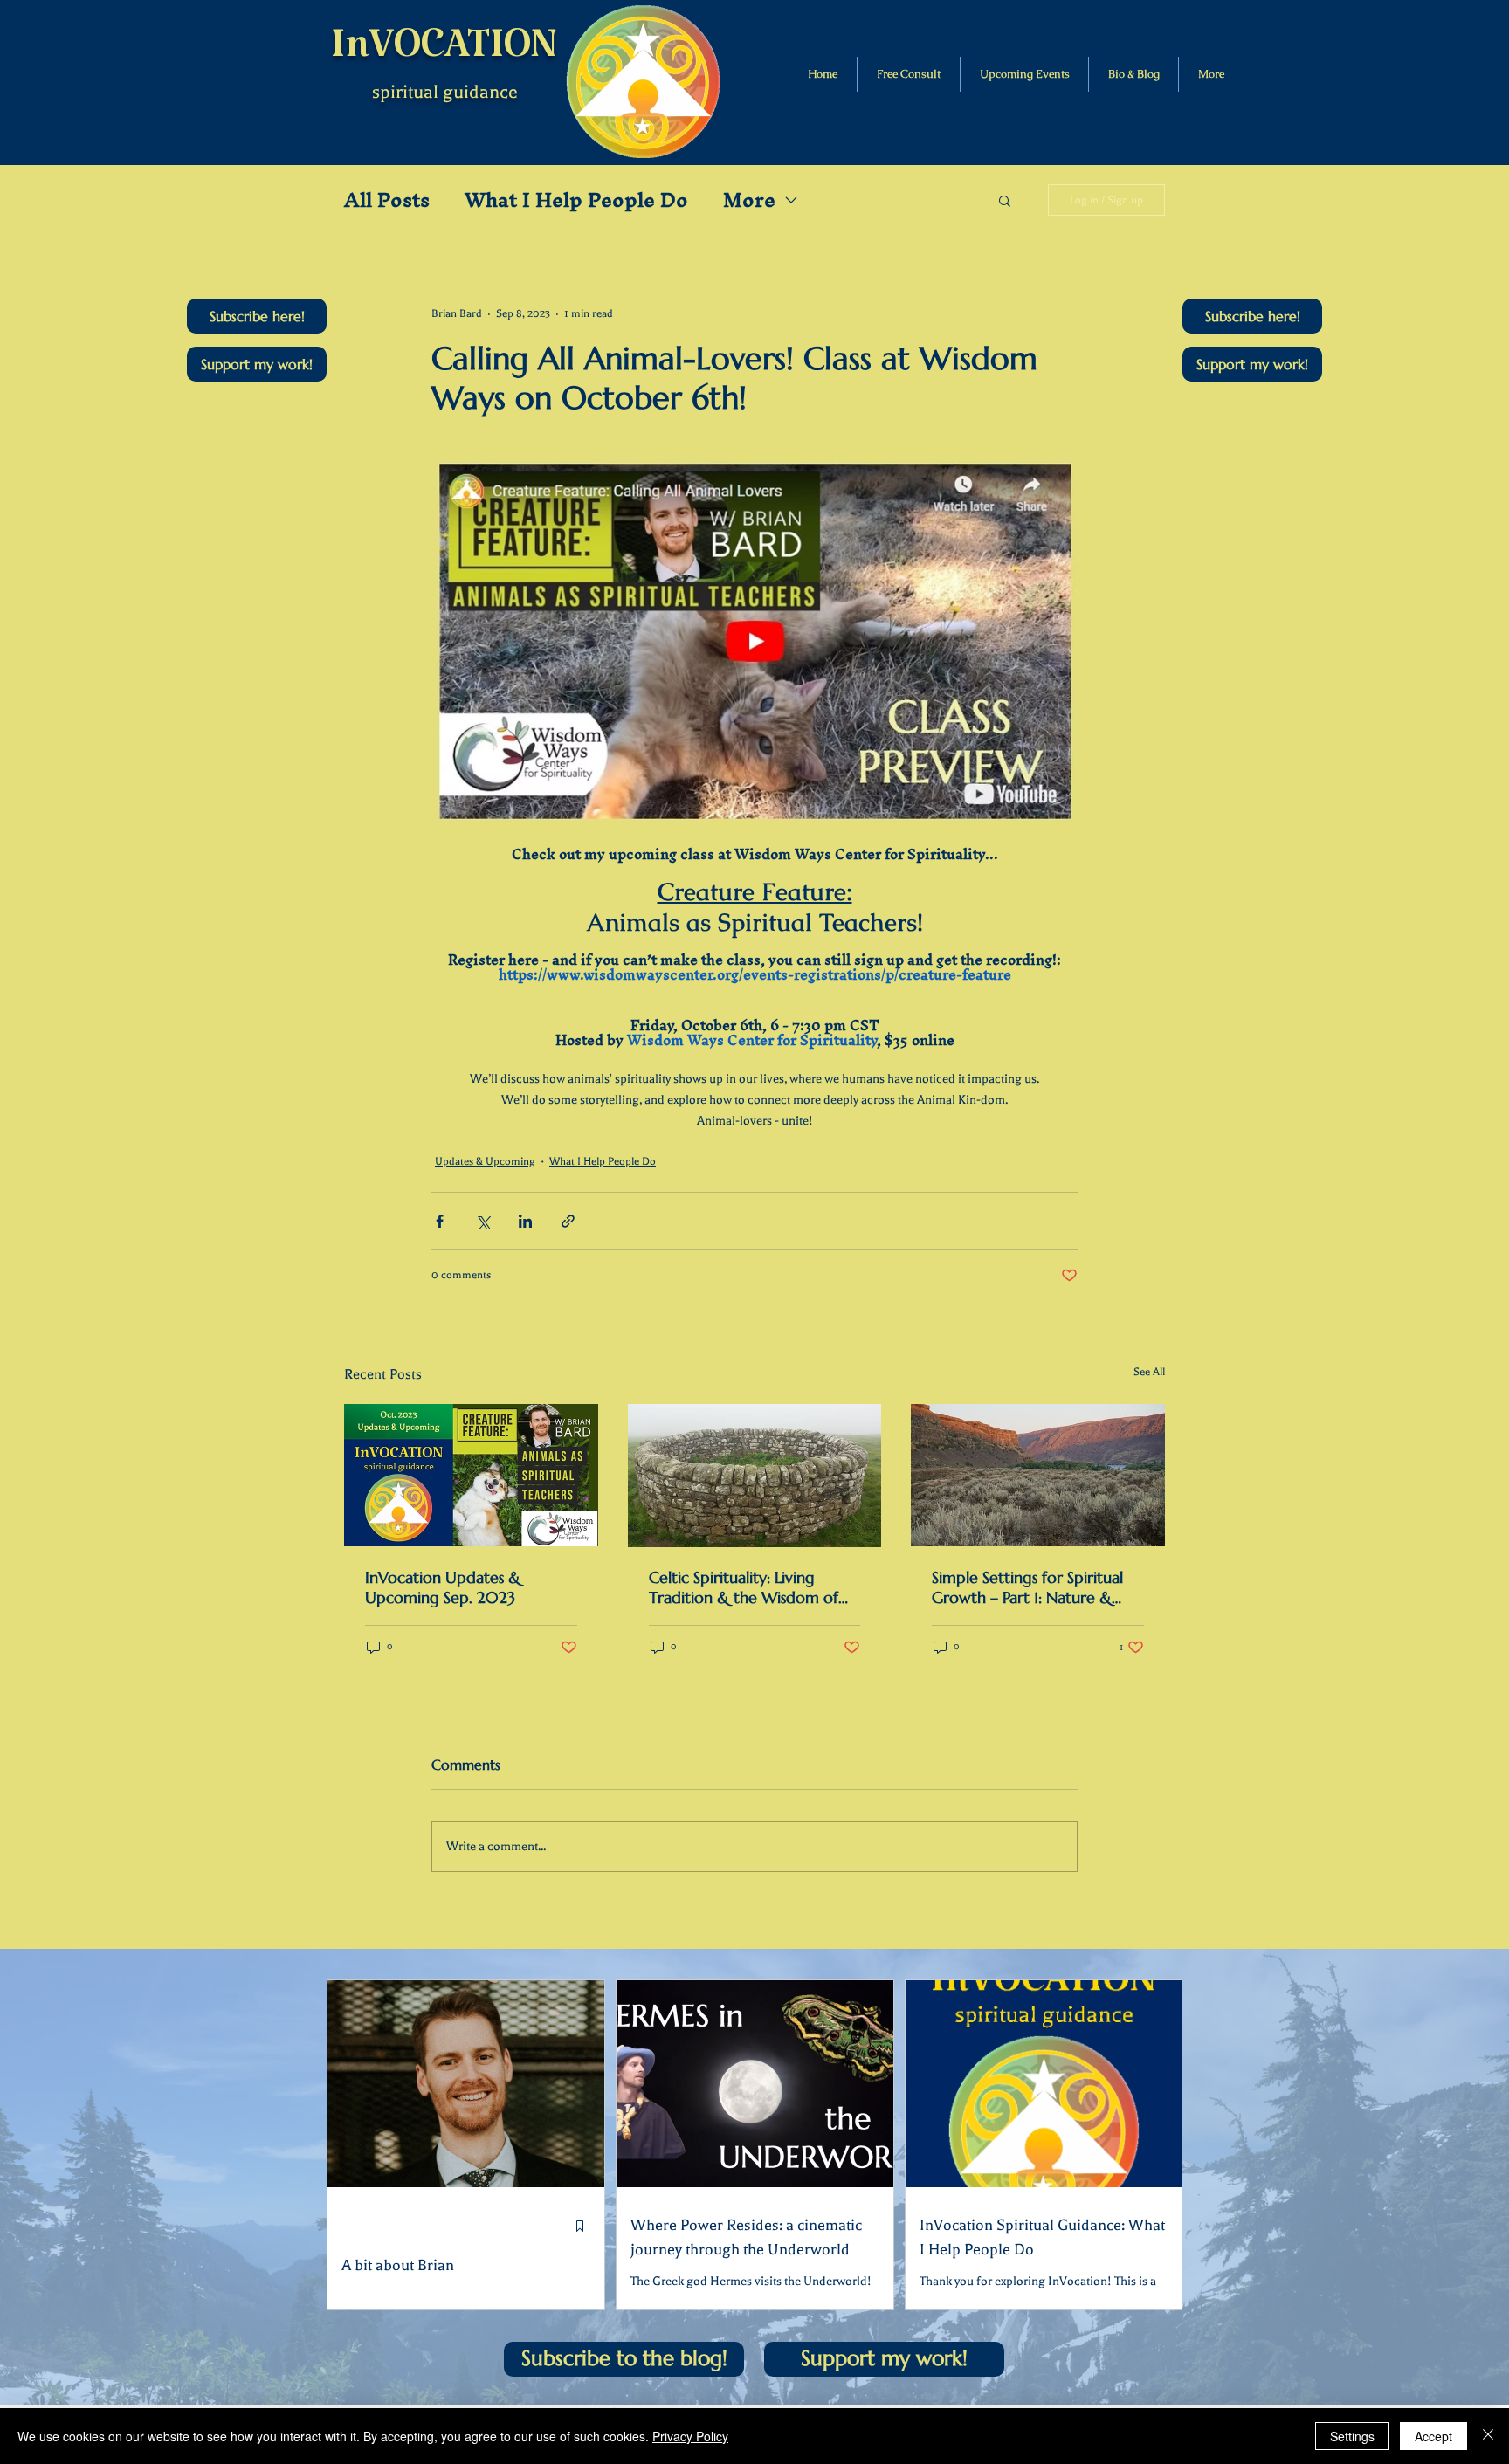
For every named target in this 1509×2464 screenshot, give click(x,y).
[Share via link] (568, 1221)
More (749, 200)
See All (1149, 1372)
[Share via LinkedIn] (525, 1221)
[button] (257, 316)
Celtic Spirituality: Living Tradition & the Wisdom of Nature (744, 1587)
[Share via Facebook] (440, 1221)
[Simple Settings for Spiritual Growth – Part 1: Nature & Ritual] (1038, 1475)
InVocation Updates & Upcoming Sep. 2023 (443, 1587)
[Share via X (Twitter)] (482, 1221)
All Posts (387, 200)
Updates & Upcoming (485, 1161)
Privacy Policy (690, 2436)
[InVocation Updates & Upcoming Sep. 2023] (471, 1475)
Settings (1352, 2436)
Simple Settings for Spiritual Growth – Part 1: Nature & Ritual (1027, 1587)
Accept (1433, 2436)
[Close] (1488, 2436)
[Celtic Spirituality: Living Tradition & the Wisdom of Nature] (755, 1476)
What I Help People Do (576, 200)
